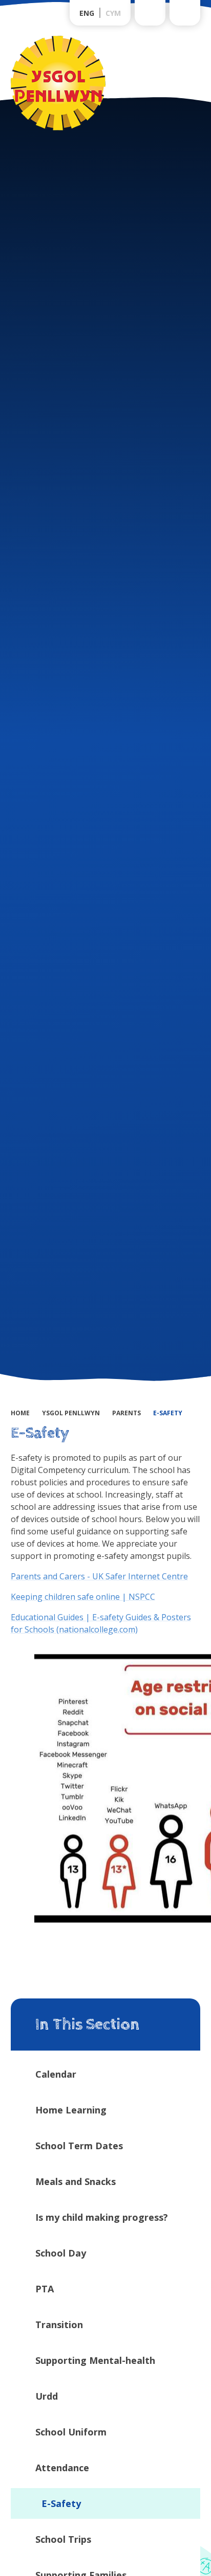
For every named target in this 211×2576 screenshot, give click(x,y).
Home (20, 1413)
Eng (87, 13)
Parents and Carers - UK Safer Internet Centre (99, 1576)
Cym (113, 13)
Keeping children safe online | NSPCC (83, 1597)
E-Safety (168, 1413)
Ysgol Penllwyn (71, 1413)
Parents (126, 1413)
